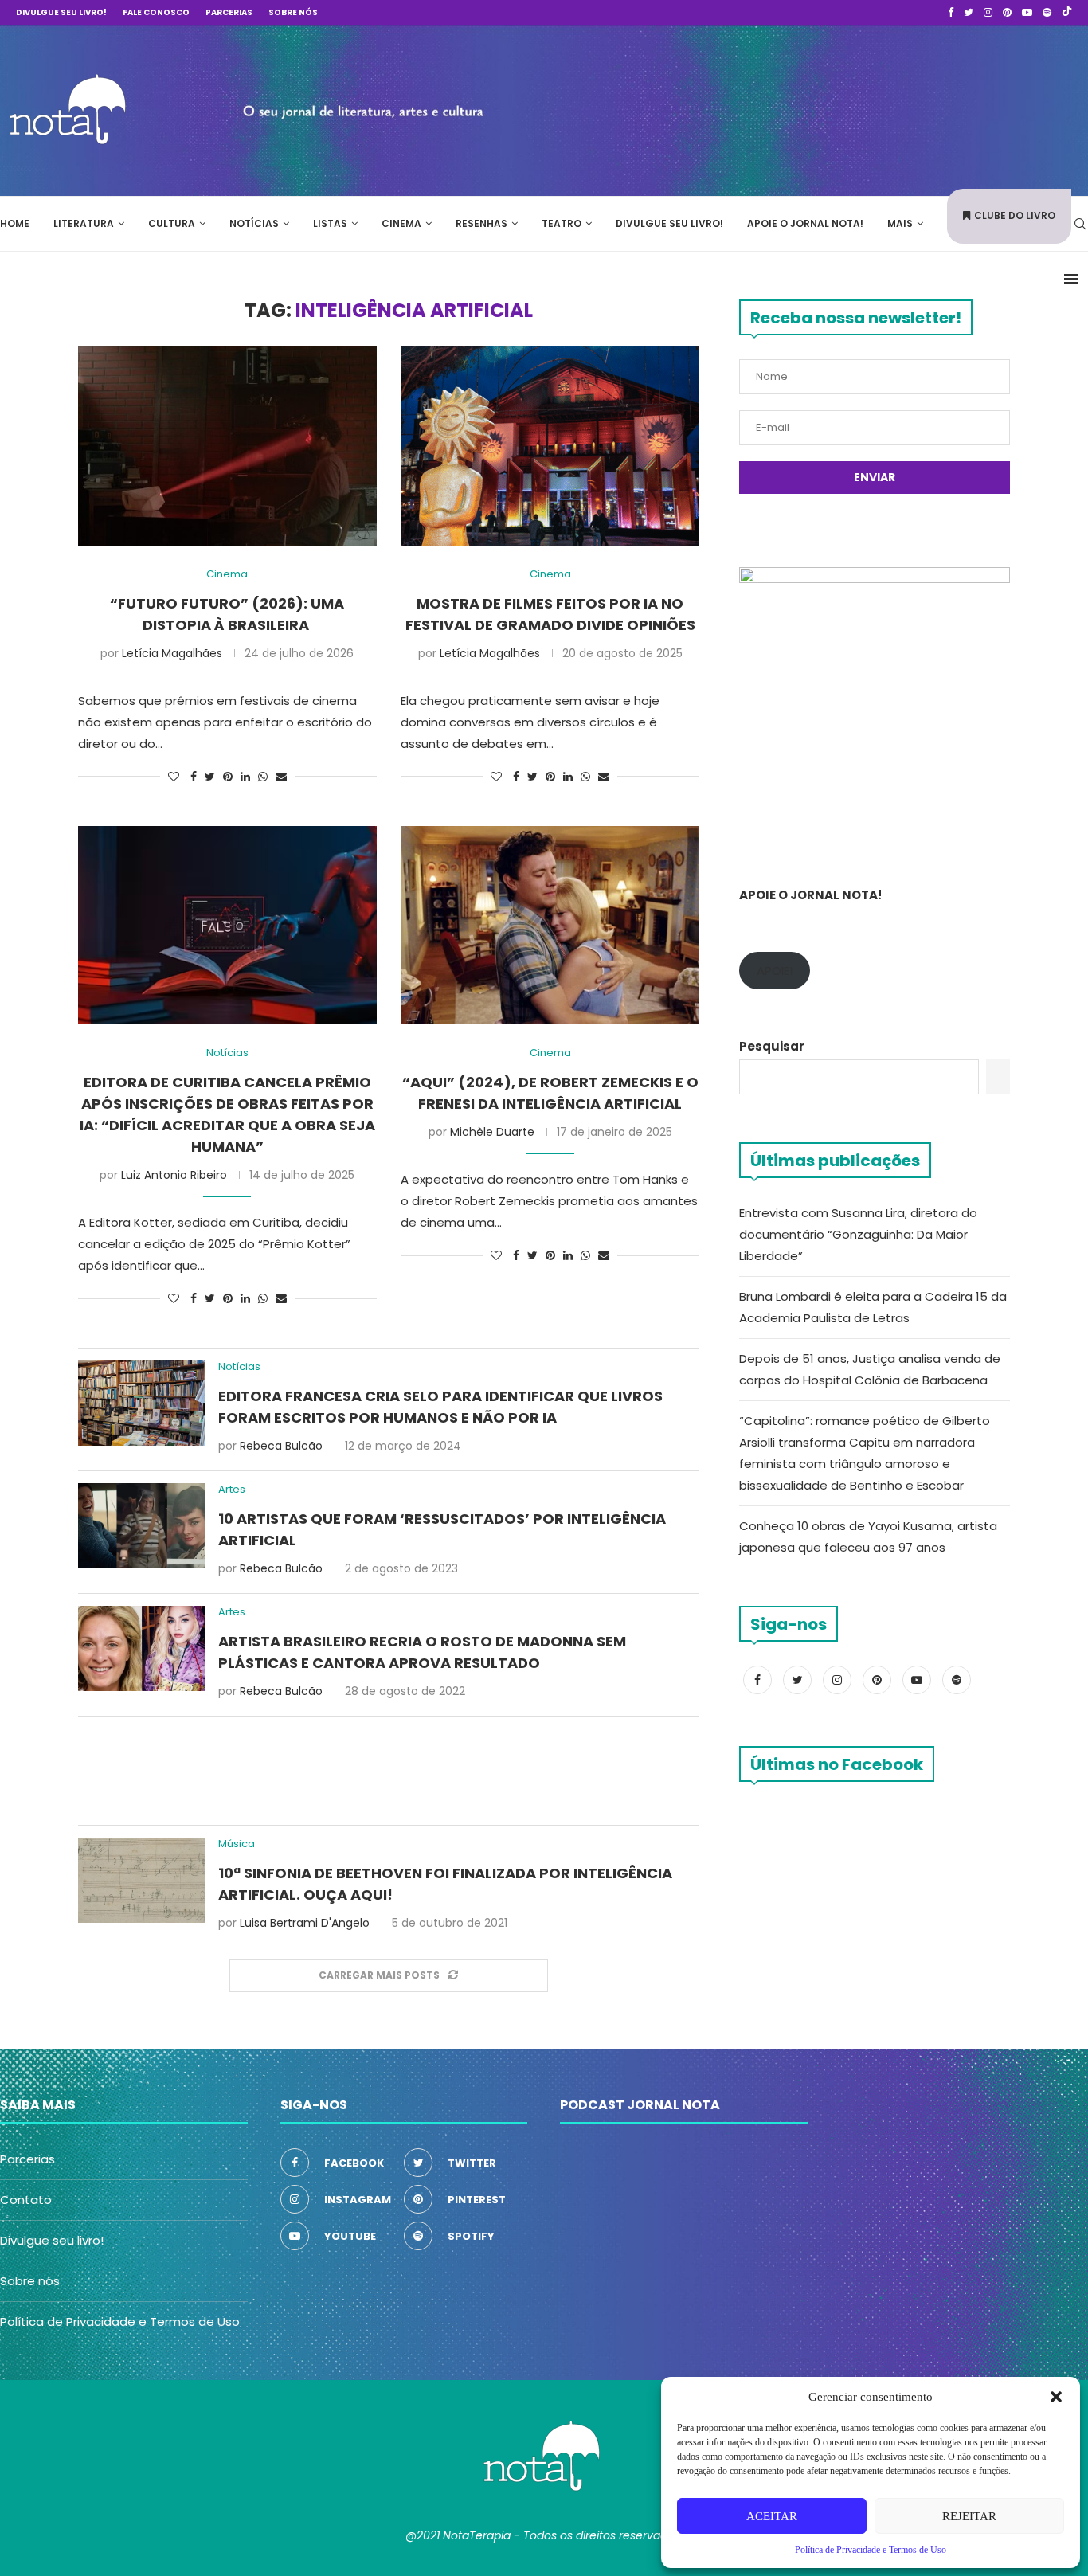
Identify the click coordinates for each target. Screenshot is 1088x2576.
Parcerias (229, 12)
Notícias (254, 223)
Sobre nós (293, 12)
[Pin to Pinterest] (228, 777)
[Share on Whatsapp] (263, 777)
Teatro (562, 223)
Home (15, 223)
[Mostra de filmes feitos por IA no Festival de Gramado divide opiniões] (550, 446)
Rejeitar (969, 2516)
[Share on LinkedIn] (245, 777)
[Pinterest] (1007, 13)
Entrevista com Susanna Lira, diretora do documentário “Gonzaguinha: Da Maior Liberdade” (858, 1234)
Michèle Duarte (492, 1132)
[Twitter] (969, 13)
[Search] (1080, 224)
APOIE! (775, 971)
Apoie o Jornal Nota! (805, 223)
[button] (1056, 2397)
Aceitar (772, 2516)
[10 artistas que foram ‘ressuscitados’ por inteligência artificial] (142, 1526)
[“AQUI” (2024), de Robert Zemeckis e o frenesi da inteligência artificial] (550, 926)
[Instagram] (988, 13)
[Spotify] (1047, 13)
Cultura (172, 223)
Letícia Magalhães (172, 653)
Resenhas (481, 223)
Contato (26, 2200)
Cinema (401, 223)
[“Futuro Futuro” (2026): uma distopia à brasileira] (227, 446)
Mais (900, 223)
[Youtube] (1027, 13)
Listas (330, 223)
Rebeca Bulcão (281, 1446)
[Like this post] (174, 777)
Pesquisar (772, 1046)
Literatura (84, 223)
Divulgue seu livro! (61, 12)
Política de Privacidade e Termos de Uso (120, 2322)
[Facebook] (951, 13)
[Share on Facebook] (194, 777)
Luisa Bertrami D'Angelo (305, 1923)
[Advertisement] (849, 108)
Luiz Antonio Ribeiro (174, 1175)
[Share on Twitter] (210, 777)
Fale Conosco (156, 12)
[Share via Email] (281, 777)
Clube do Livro (1015, 215)
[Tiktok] (1067, 13)
